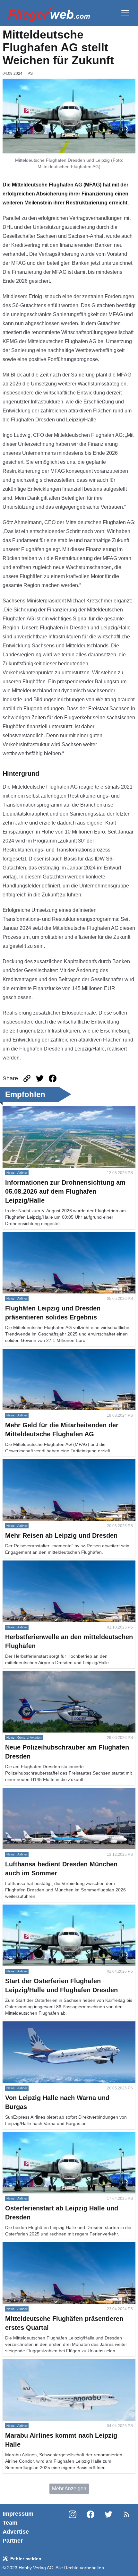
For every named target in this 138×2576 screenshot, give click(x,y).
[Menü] (125, 13)
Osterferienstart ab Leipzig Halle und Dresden (55, 2135)
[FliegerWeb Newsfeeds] (126, 2514)
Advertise (16, 2532)
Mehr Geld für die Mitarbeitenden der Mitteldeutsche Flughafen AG (61, 1356)
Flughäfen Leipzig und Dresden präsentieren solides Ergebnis (62, 1239)
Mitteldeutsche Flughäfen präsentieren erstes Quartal (63, 2246)
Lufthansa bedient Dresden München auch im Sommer (65, 1791)
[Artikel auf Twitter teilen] (40, 1078)
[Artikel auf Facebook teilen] (53, 1078)
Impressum (18, 2514)
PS (30, 73)
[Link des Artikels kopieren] (27, 1078)
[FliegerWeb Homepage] (49, 13)
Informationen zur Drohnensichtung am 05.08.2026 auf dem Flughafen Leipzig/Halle (64, 1114)
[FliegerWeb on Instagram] (73, 2527)
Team (10, 2523)
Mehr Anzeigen (69, 2489)
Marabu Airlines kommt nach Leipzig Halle (51, 2363)
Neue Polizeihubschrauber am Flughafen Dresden (60, 1675)
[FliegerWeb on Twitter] (108, 2527)
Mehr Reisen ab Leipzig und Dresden (45, 1463)
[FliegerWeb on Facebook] (91, 2527)
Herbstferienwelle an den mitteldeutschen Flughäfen (62, 1564)
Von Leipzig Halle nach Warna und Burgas (51, 2025)
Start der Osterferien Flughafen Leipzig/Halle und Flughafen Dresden (58, 1912)
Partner (13, 2541)
